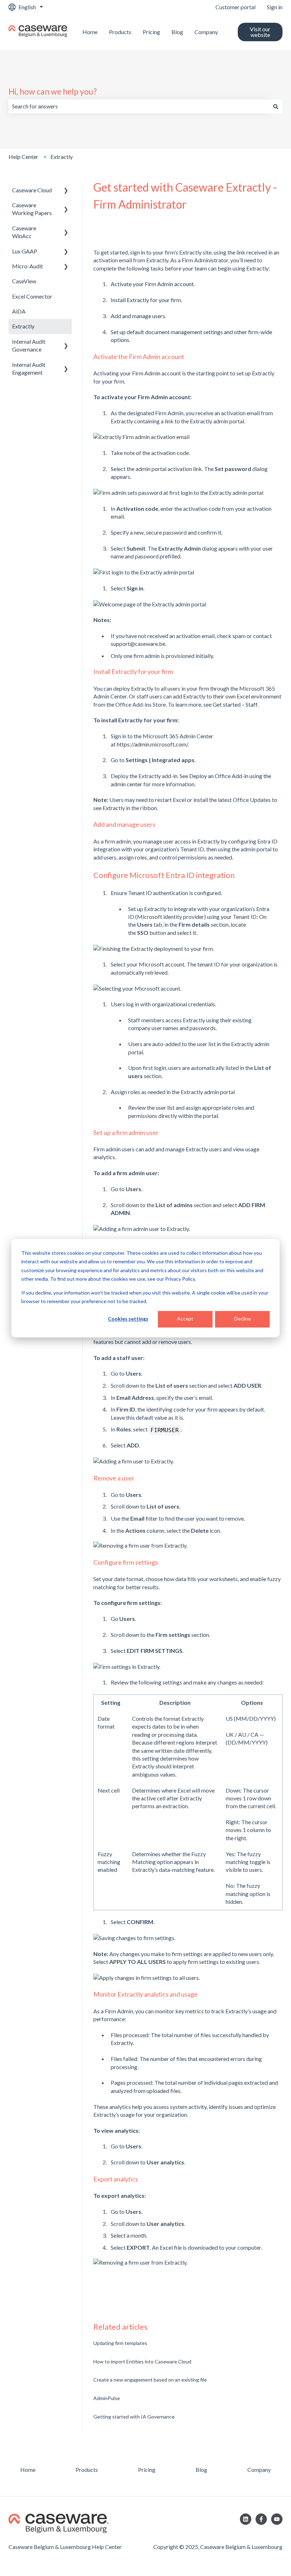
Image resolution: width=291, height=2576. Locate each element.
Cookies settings (128, 1319)
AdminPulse (107, 2398)
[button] (66, 191)
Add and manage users (138, 316)
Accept (185, 1319)
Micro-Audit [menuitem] (28, 266)
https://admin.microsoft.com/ (152, 744)
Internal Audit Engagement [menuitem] (29, 368)
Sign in (275, 7)
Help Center (23, 157)
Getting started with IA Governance (134, 2417)
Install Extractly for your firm (146, 300)
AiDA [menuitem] (19, 311)
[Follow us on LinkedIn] (246, 2519)
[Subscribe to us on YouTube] (277, 2519)
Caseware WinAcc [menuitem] (24, 232)
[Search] (276, 106)
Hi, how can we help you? (53, 91)
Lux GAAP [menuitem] (25, 251)
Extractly (62, 157)
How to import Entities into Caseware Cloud (142, 2361)
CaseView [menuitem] (24, 281)
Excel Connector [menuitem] (32, 296)
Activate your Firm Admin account (152, 284)
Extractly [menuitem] (23, 326)
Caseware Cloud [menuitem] (32, 190)
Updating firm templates (120, 2343)
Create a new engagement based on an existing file (150, 2380)
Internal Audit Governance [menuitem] (29, 345)
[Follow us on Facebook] (261, 2519)
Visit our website (260, 32)
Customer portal (235, 7)
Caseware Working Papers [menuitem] (32, 209)
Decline (243, 1319)
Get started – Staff (235, 704)
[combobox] (139, 106)
